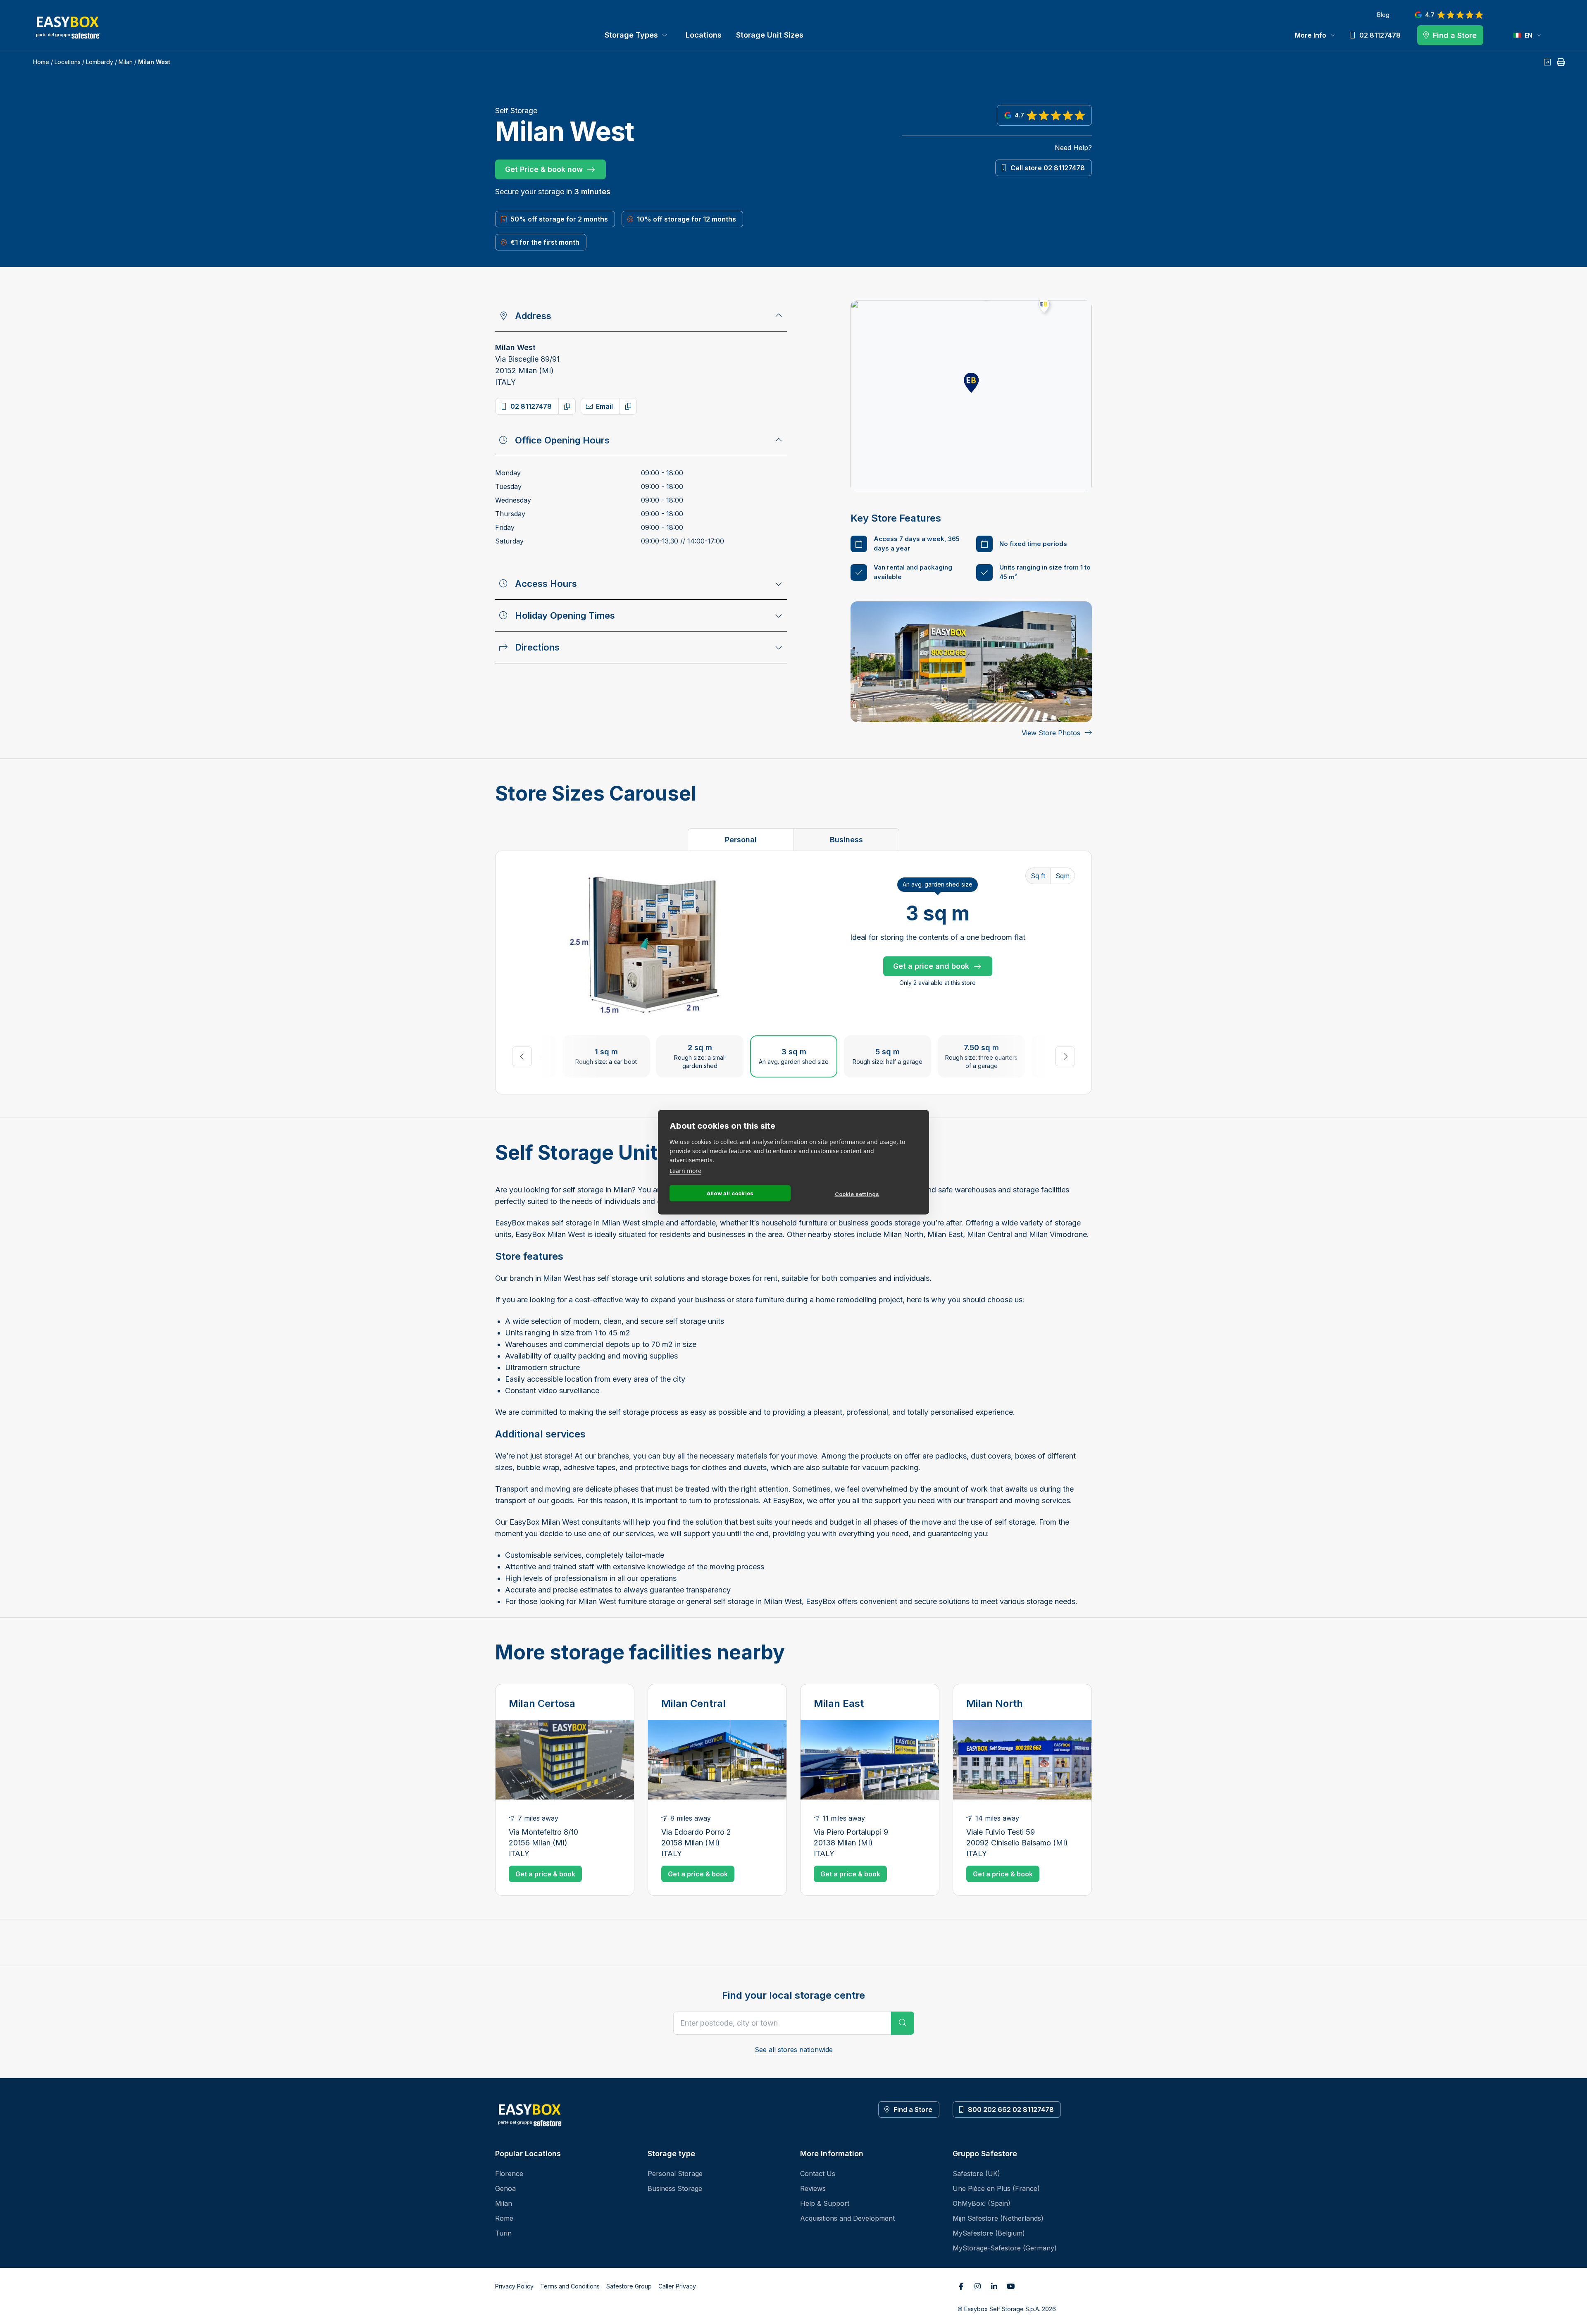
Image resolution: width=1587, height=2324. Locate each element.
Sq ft (1038, 876)
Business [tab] (846, 840)
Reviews (813, 2188)
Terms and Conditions (570, 2286)
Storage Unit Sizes (770, 35)
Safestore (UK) (976, 2174)
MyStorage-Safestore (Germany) (1005, 2248)
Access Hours (546, 584)
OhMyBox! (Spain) (982, 2203)
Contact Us (818, 2174)
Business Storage (675, 2188)
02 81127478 (531, 406)
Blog (1383, 15)
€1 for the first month (545, 242)
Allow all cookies (730, 1193)
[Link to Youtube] (1010, 2286)
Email (604, 406)
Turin (503, 2233)
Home (41, 62)
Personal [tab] (741, 840)
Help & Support (825, 2203)
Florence (509, 2174)
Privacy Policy (514, 2286)
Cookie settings (857, 1194)
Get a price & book (545, 1874)
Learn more (685, 1170)
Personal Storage (675, 2174)
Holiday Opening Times (565, 615)
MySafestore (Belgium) (989, 2233)
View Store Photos (1051, 733)
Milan (126, 62)
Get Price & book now (544, 169)
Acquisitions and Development (847, 2218)
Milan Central (693, 1703)
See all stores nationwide (794, 2050)
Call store (1048, 168)
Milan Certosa (542, 1703)
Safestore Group (629, 2286)
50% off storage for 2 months (559, 219)
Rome (504, 2218)
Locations (704, 35)
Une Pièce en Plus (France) (996, 2188)
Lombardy (100, 62)
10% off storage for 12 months (686, 219)
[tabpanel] (793, 973)
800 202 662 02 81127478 (1011, 2109)
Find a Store (913, 2109)
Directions (537, 647)
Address (533, 316)
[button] (971, 383)
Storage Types (631, 35)
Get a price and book (931, 966)
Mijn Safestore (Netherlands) (998, 2218)
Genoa (505, 2188)
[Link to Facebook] (961, 2286)
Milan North (995, 1703)
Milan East (839, 1703)
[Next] (1065, 1056)
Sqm (1063, 876)
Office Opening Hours (562, 440)
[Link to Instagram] (977, 2286)
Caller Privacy (677, 2286)
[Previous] (522, 1056)
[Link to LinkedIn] (994, 2286)
